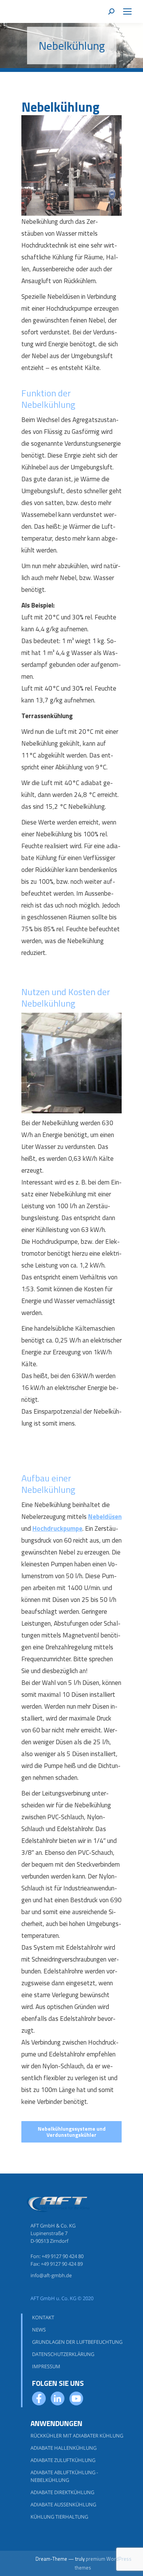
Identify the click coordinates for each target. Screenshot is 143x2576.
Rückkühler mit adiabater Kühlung (77, 2436)
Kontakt (43, 2317)
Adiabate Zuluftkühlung (63, 2460)
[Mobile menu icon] (127, 11)
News (39, 2330)
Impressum (46, 2366)
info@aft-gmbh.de (51, 2275)
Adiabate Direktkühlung (62, 2492)
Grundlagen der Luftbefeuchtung (77, 2342)
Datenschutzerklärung (63, 2354)
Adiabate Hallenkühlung (63, 2448)
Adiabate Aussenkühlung (63, 2504)
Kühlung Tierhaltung (59, 2517)
